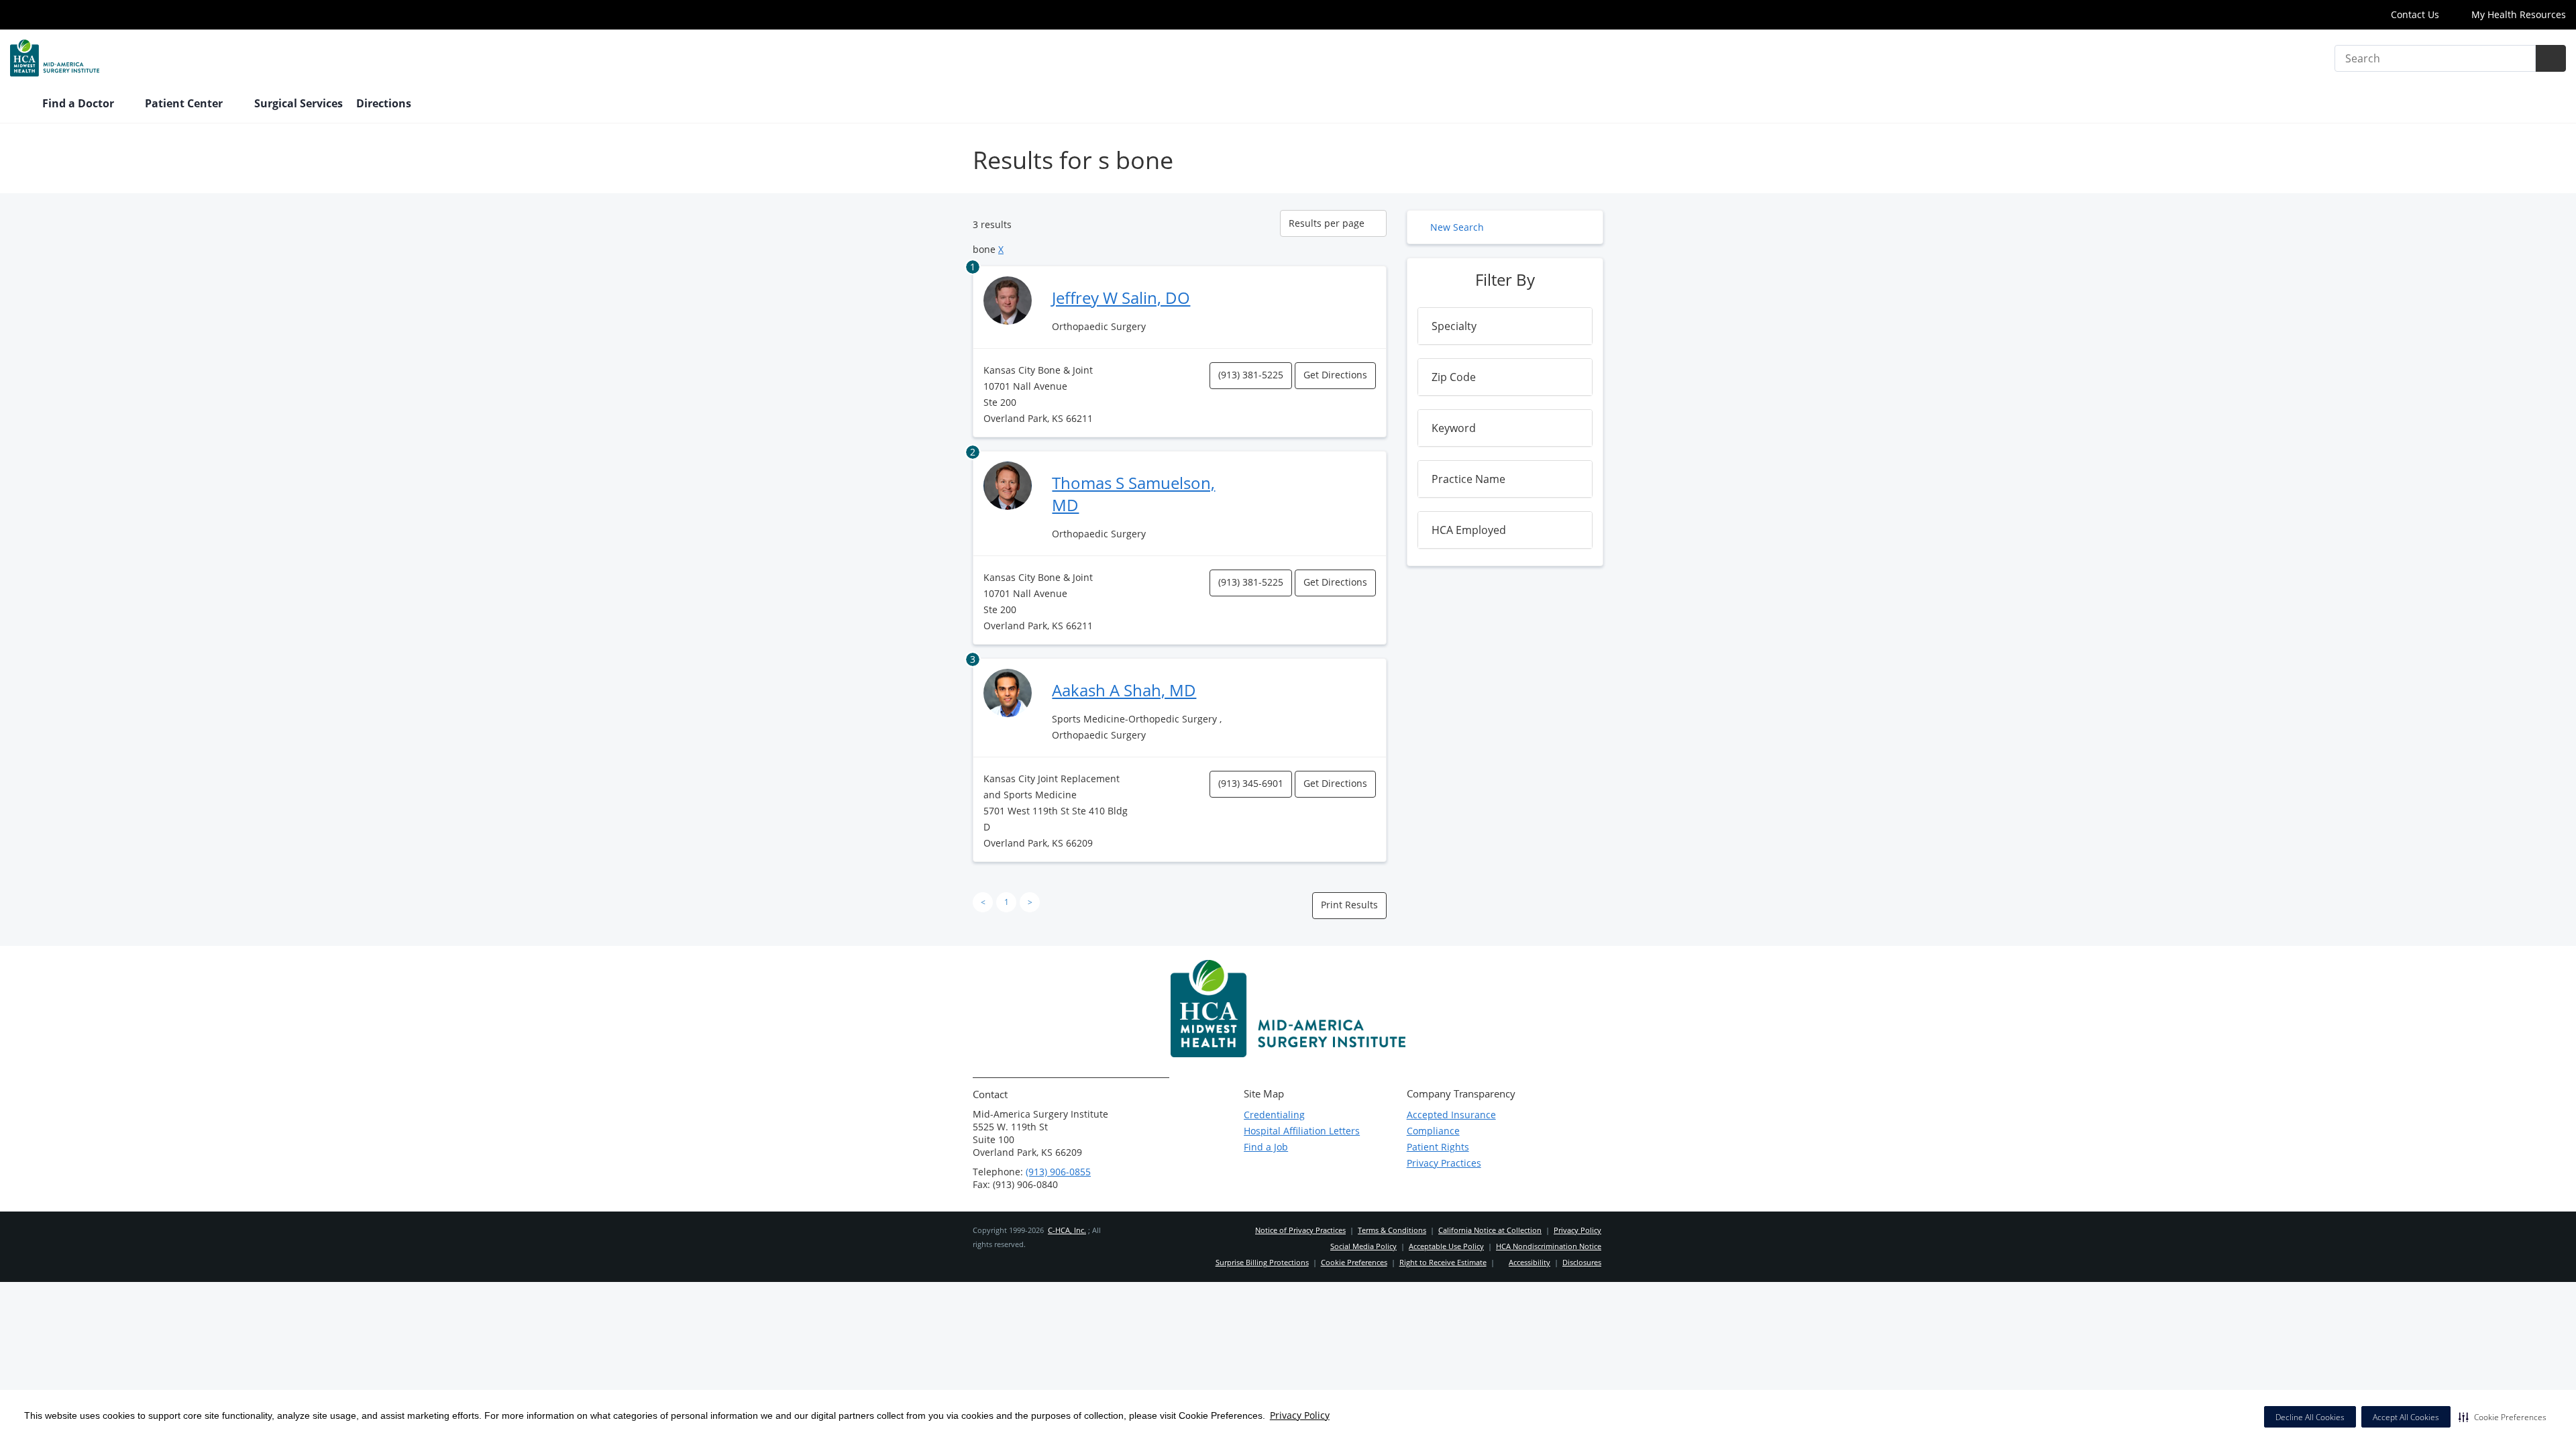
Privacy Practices (1444, 1163)
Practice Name (1468, 479)
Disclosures (1582, 1262)
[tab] (1505, 326)
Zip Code (1454, 377)
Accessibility (1529, 1262)
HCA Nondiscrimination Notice (1549, 1246)
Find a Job (1266, 1147)
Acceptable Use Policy (1446, 1246)
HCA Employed (1469, 530)
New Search (1457, 227)
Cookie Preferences (1354, 1262)
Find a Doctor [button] (79, 103)
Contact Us (2415, 14)
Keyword (1454, 428)
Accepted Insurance (1451, 1115)
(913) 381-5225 (1251, 375)
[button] (2503, 1417)
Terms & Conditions (1392, 1230)
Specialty (1454, 326)
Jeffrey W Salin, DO (1121, 298)
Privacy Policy (1300, 1415)
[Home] (19, 105)
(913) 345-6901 (1251, 783)
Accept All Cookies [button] (2406, 1417)
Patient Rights (1438, 1147)
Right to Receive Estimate (1443, 1262)
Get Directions (1335, 375)
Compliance (1433, 1131)
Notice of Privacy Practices (1300, 1230)
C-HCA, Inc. (1067, 1230)
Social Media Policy (1363, 1246)
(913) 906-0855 (1058, 1172)
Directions (384, 103)
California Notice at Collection (1490, 1230)
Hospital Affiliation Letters (1302, 1131)
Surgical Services (299, 103)
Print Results (1349, 905)
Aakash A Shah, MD (1124, 690)
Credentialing (1274, 1115)
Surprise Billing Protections (1262, 1262)
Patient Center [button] (185, 103)
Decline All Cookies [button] (2310, 1417)
